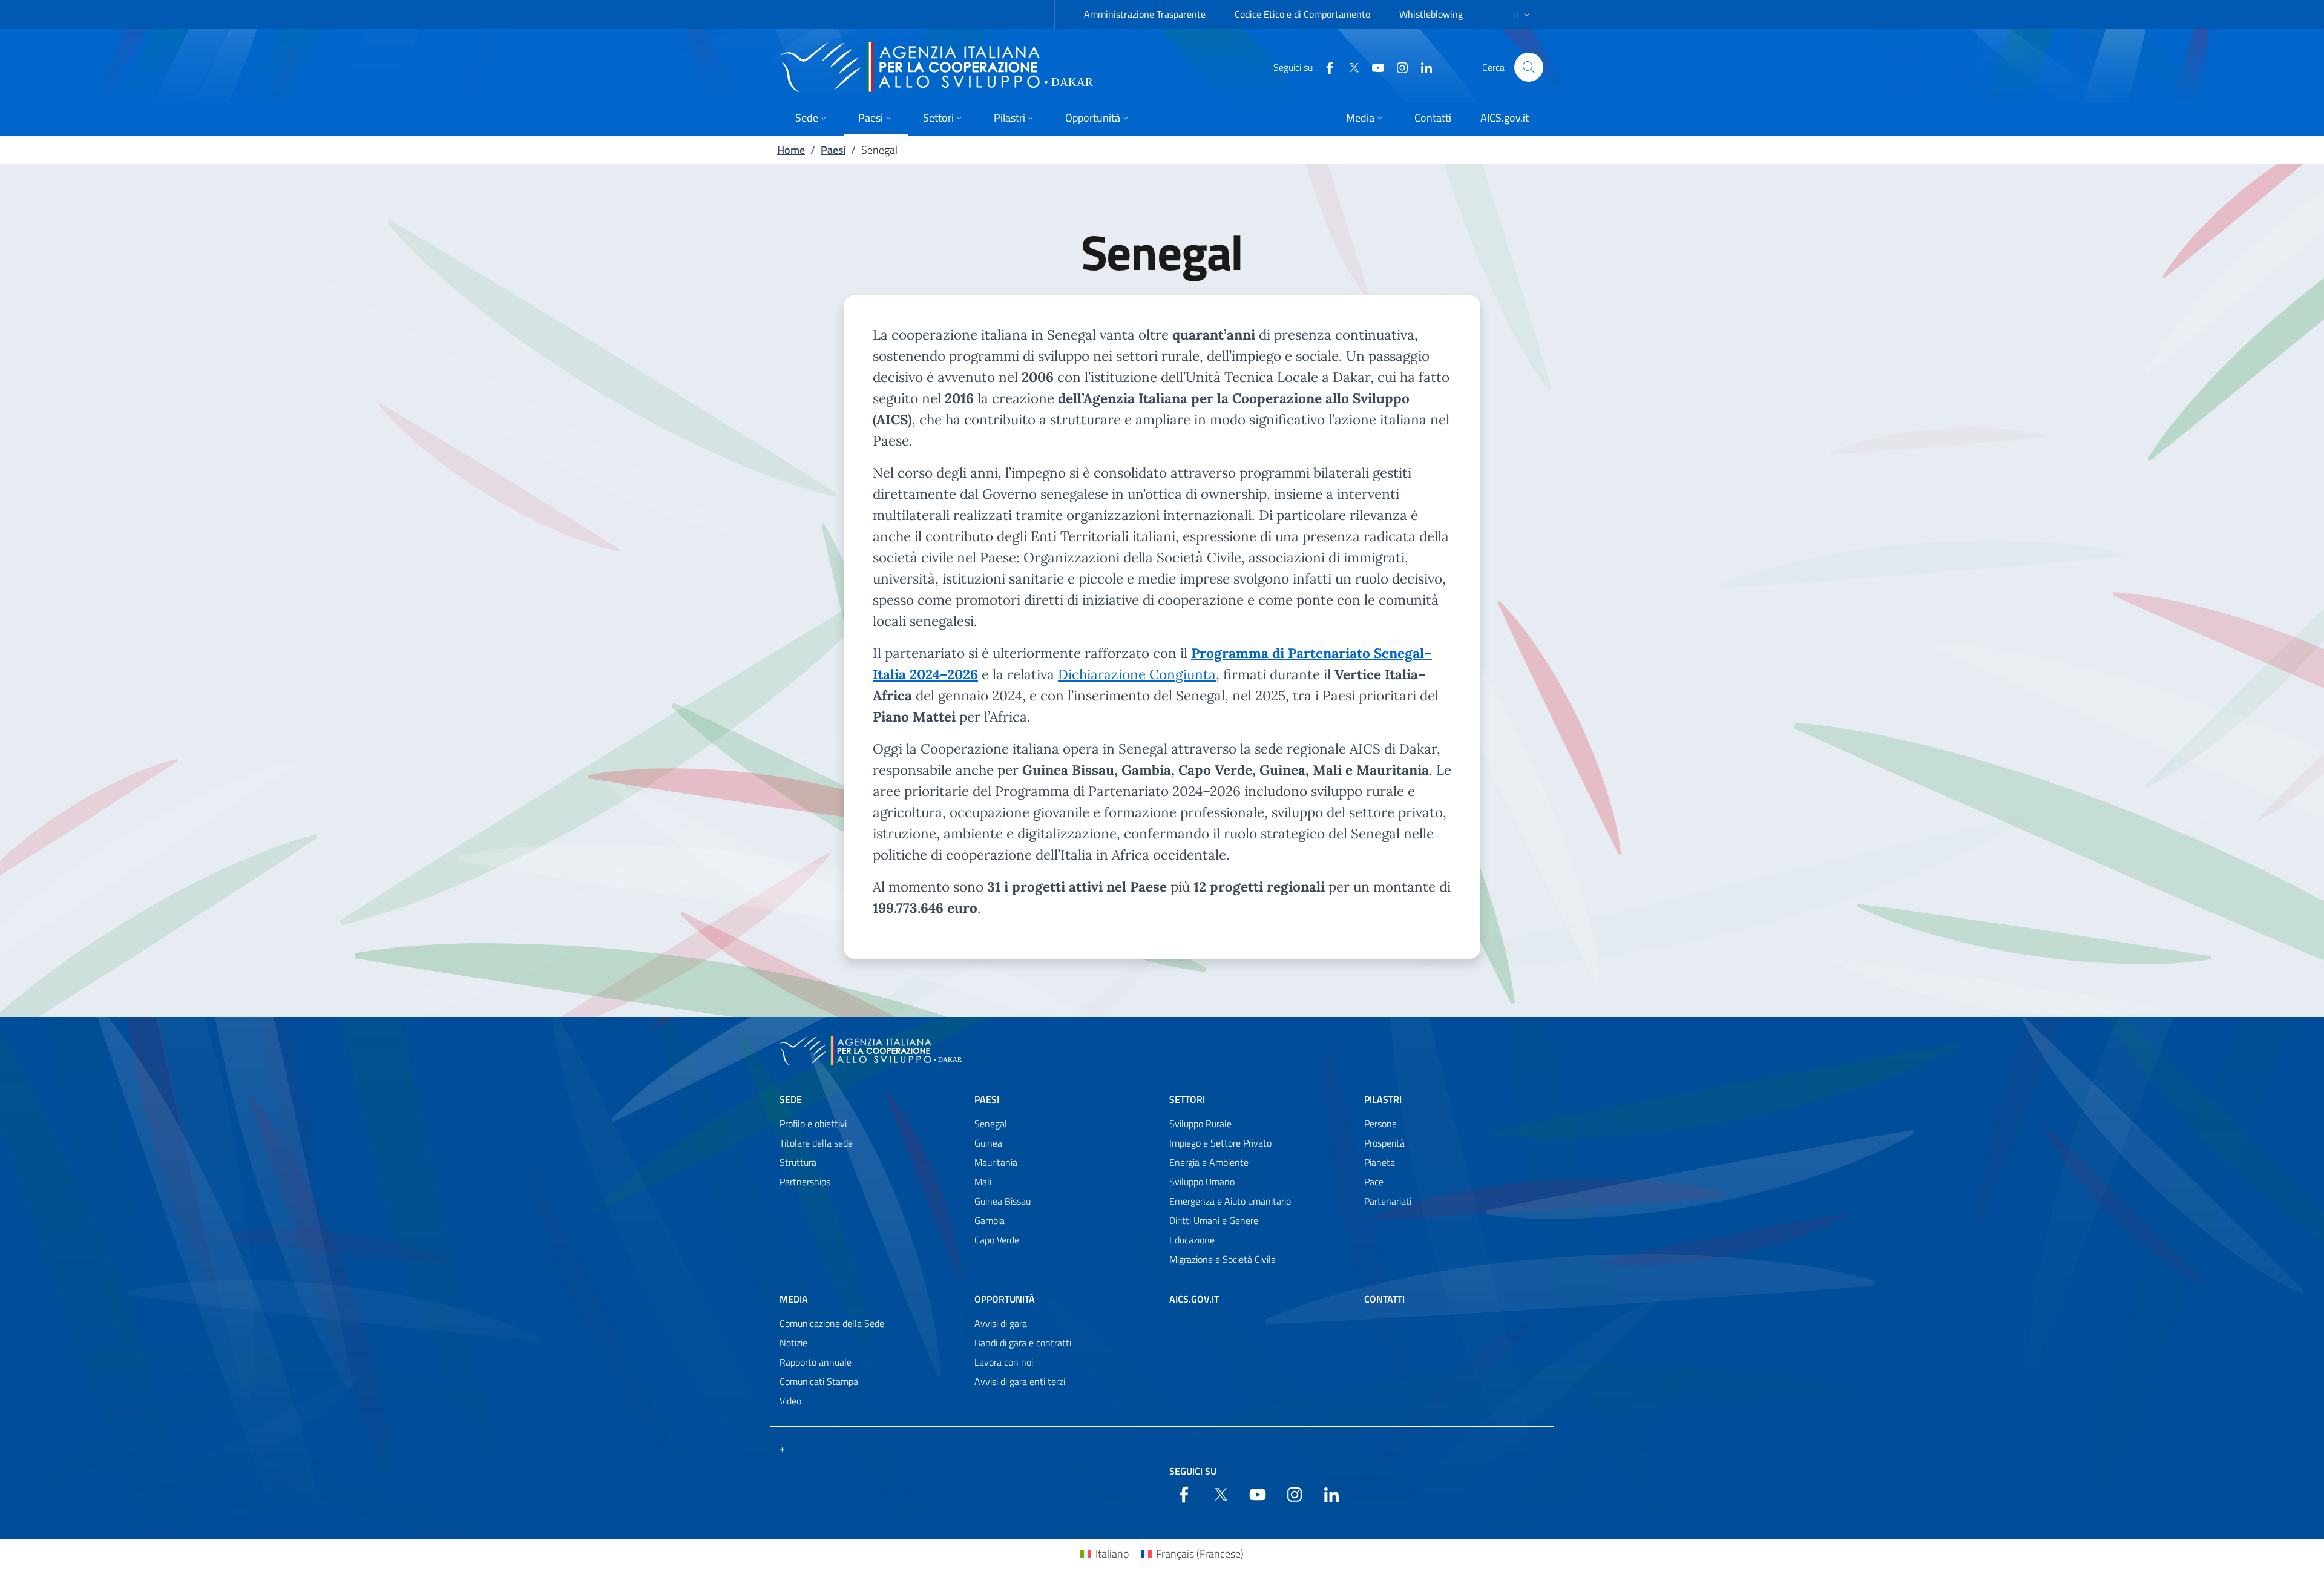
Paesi (833, 150)
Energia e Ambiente (1209, 1162)
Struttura (798, 1162)
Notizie (793, 1343)
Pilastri (1383, 1099)
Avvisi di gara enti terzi (1020, 1381)
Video (790, 1401)
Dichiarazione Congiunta (1137, 674)
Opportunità (1005, 1299)
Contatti (1384, 1299)
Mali (983, 1182)
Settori (1187, 1099)
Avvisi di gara (1001, 1323)
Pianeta (1380, 1162)
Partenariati (1388, 1201)
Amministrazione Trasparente (1145, 14)
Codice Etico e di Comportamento (1302, 14)
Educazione (1192, 1240)
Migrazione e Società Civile (1223, 1259)
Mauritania (996, 1162)
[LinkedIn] (1422, 67)
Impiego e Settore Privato (1220, 1143)
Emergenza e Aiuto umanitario (1230, 1201)
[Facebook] (1325, 67)
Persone (1380, 1124)
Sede (791, 1099)
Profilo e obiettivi (813, 1124)
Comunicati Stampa (819, 1381)
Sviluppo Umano (1202, 1182)
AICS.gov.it (1194, 1299)
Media (794, 1299)
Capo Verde (997, 1240)
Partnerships (805, 1182)
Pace (1374, 1182)
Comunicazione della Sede (832, 1323)
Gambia (990, 1220)
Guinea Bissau (1003, 1201)
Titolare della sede (816, 1143)
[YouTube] (1373, 67)
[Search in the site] (1529, 67)
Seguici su (1193, 1471)
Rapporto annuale (816, 1362)
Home (791, 150)
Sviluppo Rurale (1200, 1124)
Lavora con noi (1004, 1362)
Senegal (991, 1124)
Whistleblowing (1431, 14)
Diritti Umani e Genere (1214, 1220)
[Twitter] (1349, 67)
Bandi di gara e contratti (1023, 1343)
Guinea (988, 1143)
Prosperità (1384, 1143)
